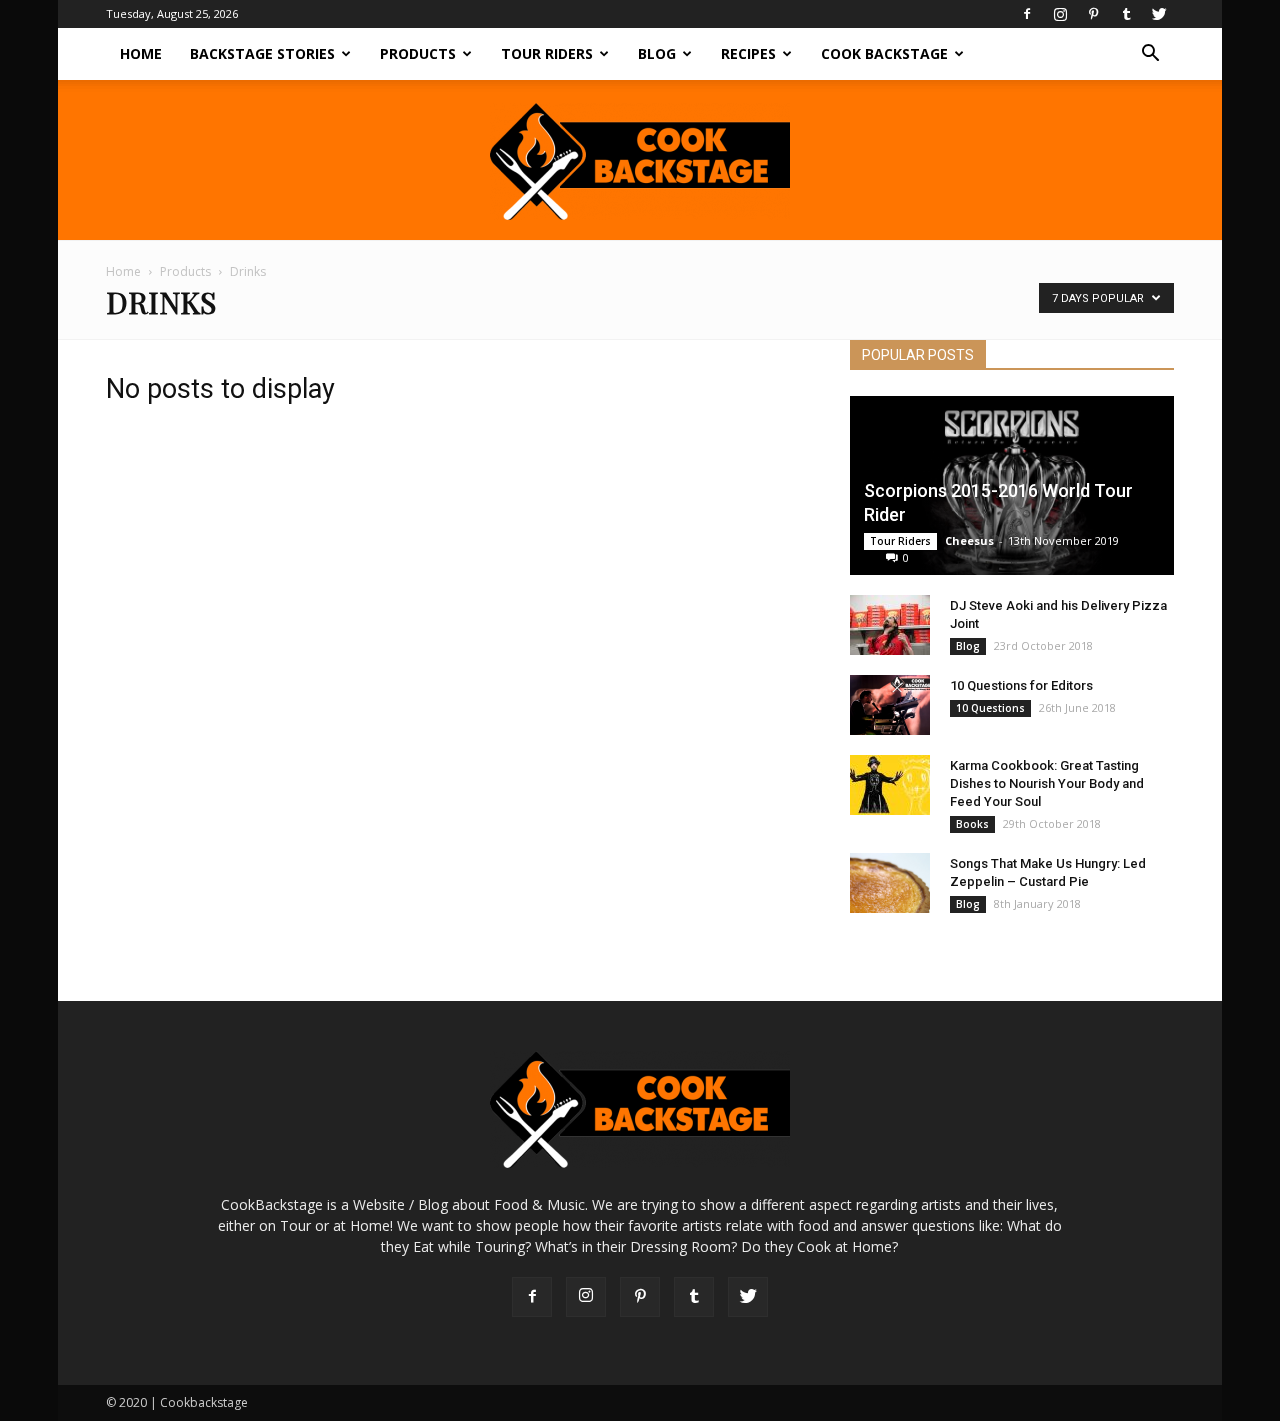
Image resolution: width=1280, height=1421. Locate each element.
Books (972, 824)
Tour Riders (547, 53)
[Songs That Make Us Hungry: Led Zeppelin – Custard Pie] (890, 883)
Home (141, 53)
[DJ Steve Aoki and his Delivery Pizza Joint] (890, 625)
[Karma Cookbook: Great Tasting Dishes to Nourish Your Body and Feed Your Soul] (890, 785)
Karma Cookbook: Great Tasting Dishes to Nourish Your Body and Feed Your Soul (1047, 783)
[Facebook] (1027, 14)
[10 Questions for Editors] (890, 705)
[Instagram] (1060, 14)
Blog (657, 53)
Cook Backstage (884, 53)
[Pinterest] (1093, 14)
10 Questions (990, 708)
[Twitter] (1159, 14)
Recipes (748, 53)
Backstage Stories (262, 53)
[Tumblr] (1126, 14)
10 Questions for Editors (1021, 685)
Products (418, 53)
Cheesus (969, 540)
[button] (1150, 55)
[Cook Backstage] (640, 161)
